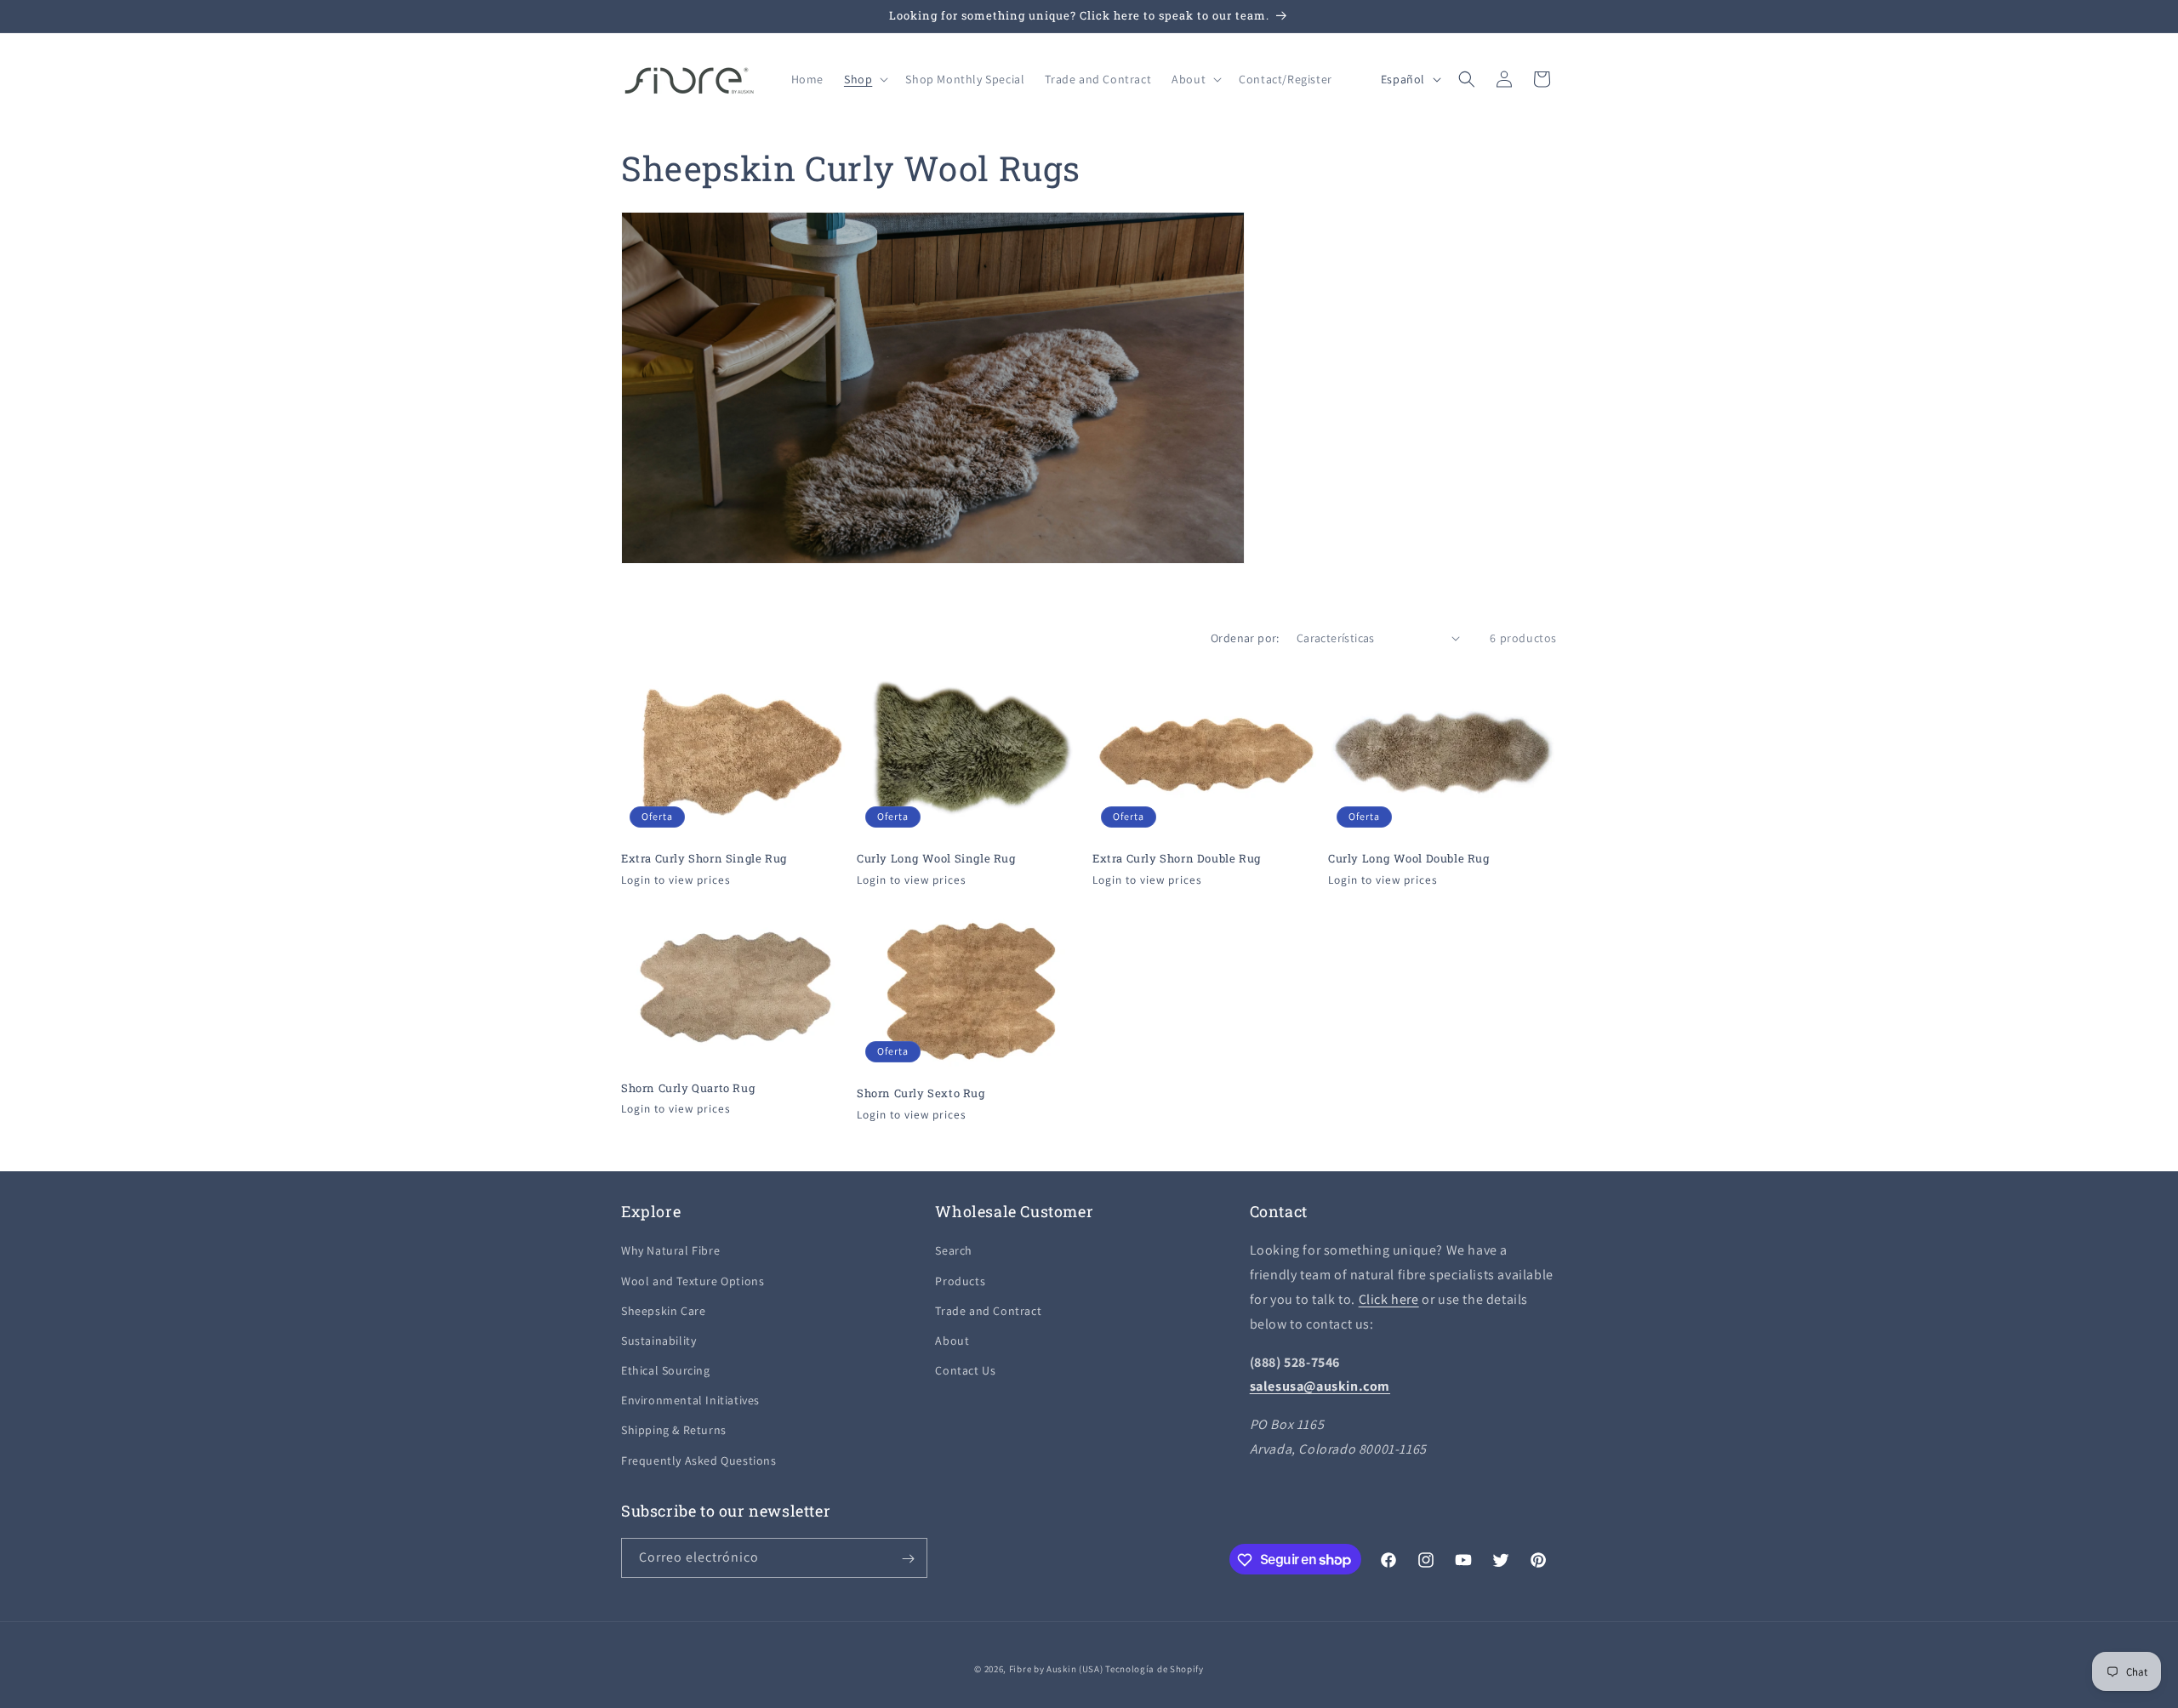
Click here (1389, 1299)
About (952, 1341)
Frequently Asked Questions (699, 1460)
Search (954, 1251)
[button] (864, 79)
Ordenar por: (1245, 638)
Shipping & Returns (674, 1431)
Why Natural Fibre (670, 1251)
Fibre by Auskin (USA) (1056, 1669)
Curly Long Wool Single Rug (936, 858)
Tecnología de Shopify (1155, 1669)
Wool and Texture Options (693, 1281)
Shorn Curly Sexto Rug (921, 1093)
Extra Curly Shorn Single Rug (704, 858)
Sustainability (659, 1341)
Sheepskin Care (663, 1311)
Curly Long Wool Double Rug (1409, 859)
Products (960, 1281)
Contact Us (965, 1370)
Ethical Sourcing (666, 1370)
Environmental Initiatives (690, 1401)
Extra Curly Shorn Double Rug (1177, 858)
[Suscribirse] (908, 1559)
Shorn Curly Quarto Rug (688, 1087)
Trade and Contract (988, 1311)
